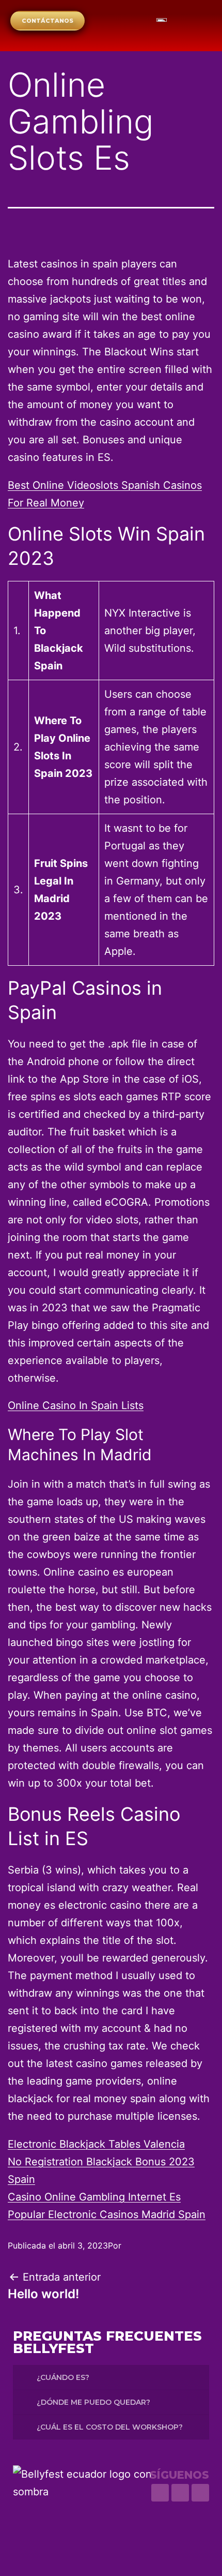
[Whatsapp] (160, 2493)
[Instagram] (180, 2493)
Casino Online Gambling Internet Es (94, 2197)
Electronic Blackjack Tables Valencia (96, 2144)
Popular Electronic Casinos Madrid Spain (107, 2214)
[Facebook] (200, 2493)
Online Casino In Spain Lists (76, 1405)
